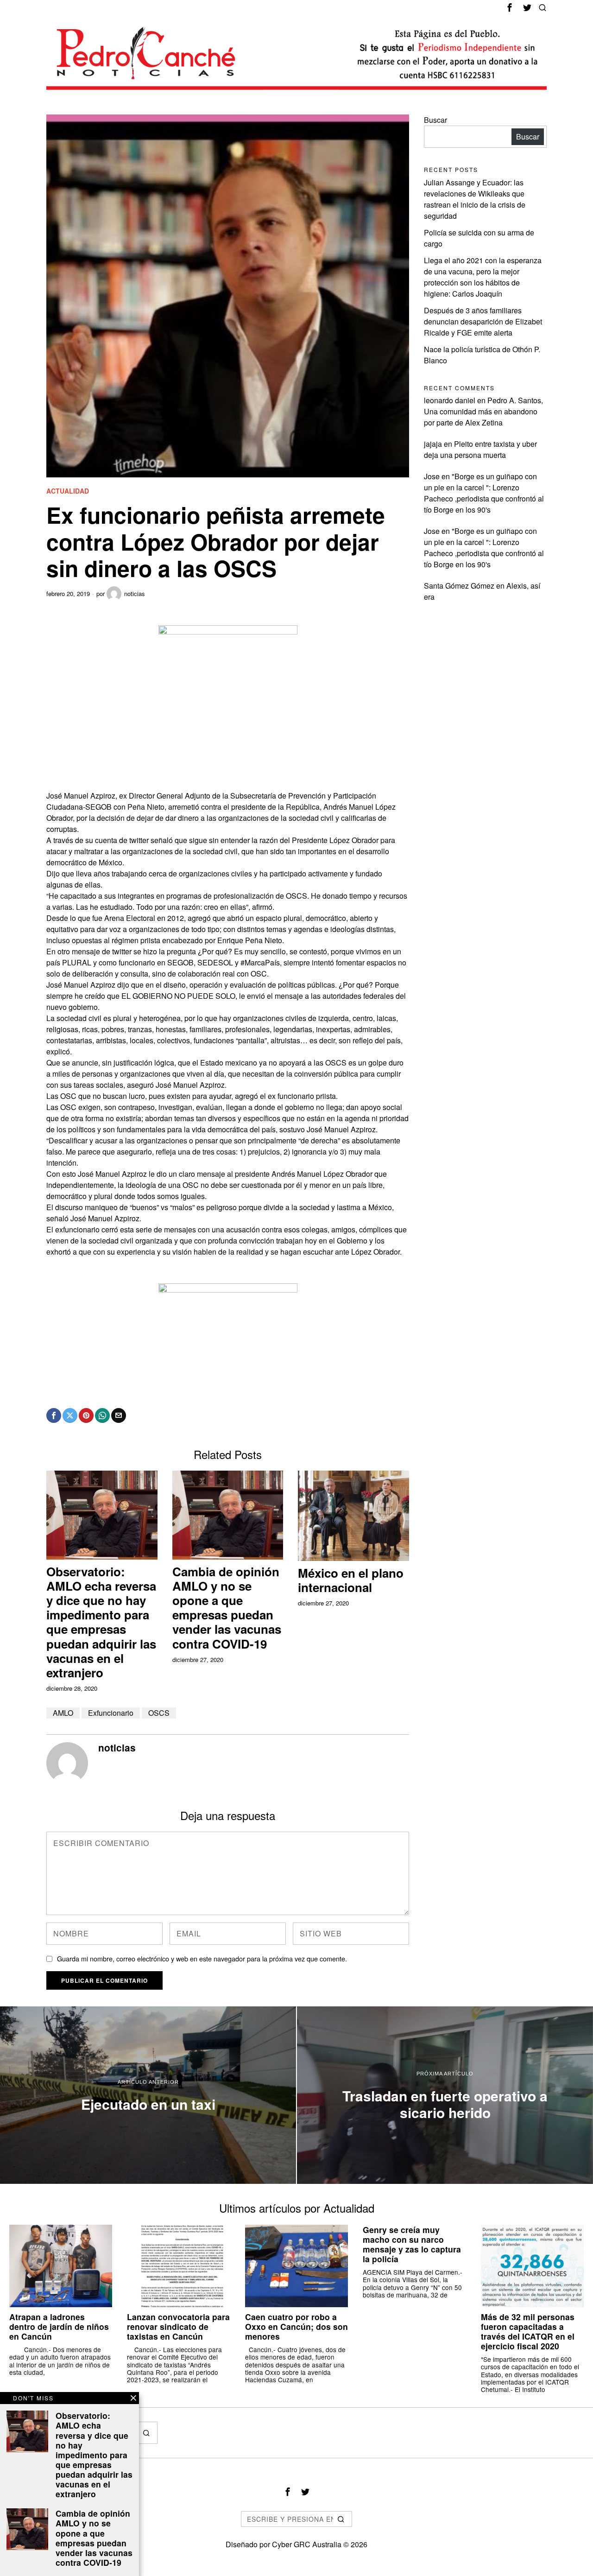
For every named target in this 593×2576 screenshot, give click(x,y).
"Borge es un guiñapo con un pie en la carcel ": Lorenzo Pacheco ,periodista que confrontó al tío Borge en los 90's (484, 493)
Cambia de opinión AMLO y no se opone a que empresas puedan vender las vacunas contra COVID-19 (227, 1608)
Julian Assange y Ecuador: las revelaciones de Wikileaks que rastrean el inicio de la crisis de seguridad (475, 199)
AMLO (63, 1713)
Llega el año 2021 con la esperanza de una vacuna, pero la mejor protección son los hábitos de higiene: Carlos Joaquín (483, 277)
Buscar (435, 120)
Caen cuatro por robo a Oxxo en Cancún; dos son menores (296, 2326)
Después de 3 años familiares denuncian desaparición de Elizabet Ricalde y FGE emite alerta (483, 321)
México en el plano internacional (351, 1580)
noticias (135, 593)
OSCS (159, 1713)
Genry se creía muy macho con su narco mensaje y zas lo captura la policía (412, 2244)
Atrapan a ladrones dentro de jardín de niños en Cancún (59, 2326)
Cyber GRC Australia (307, 2544)
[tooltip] (510, 7)
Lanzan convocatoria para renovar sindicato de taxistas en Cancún (178, 2326)
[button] (146, 2433)
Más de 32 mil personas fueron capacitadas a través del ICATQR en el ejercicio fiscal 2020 (528, 2331)
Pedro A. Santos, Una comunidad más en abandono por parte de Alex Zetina (483, 411)
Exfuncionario (111, 1713)
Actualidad (68, 491)
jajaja (433, 444)
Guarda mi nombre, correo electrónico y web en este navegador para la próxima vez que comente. (202, 1958)
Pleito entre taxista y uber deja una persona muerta (480, 449)
